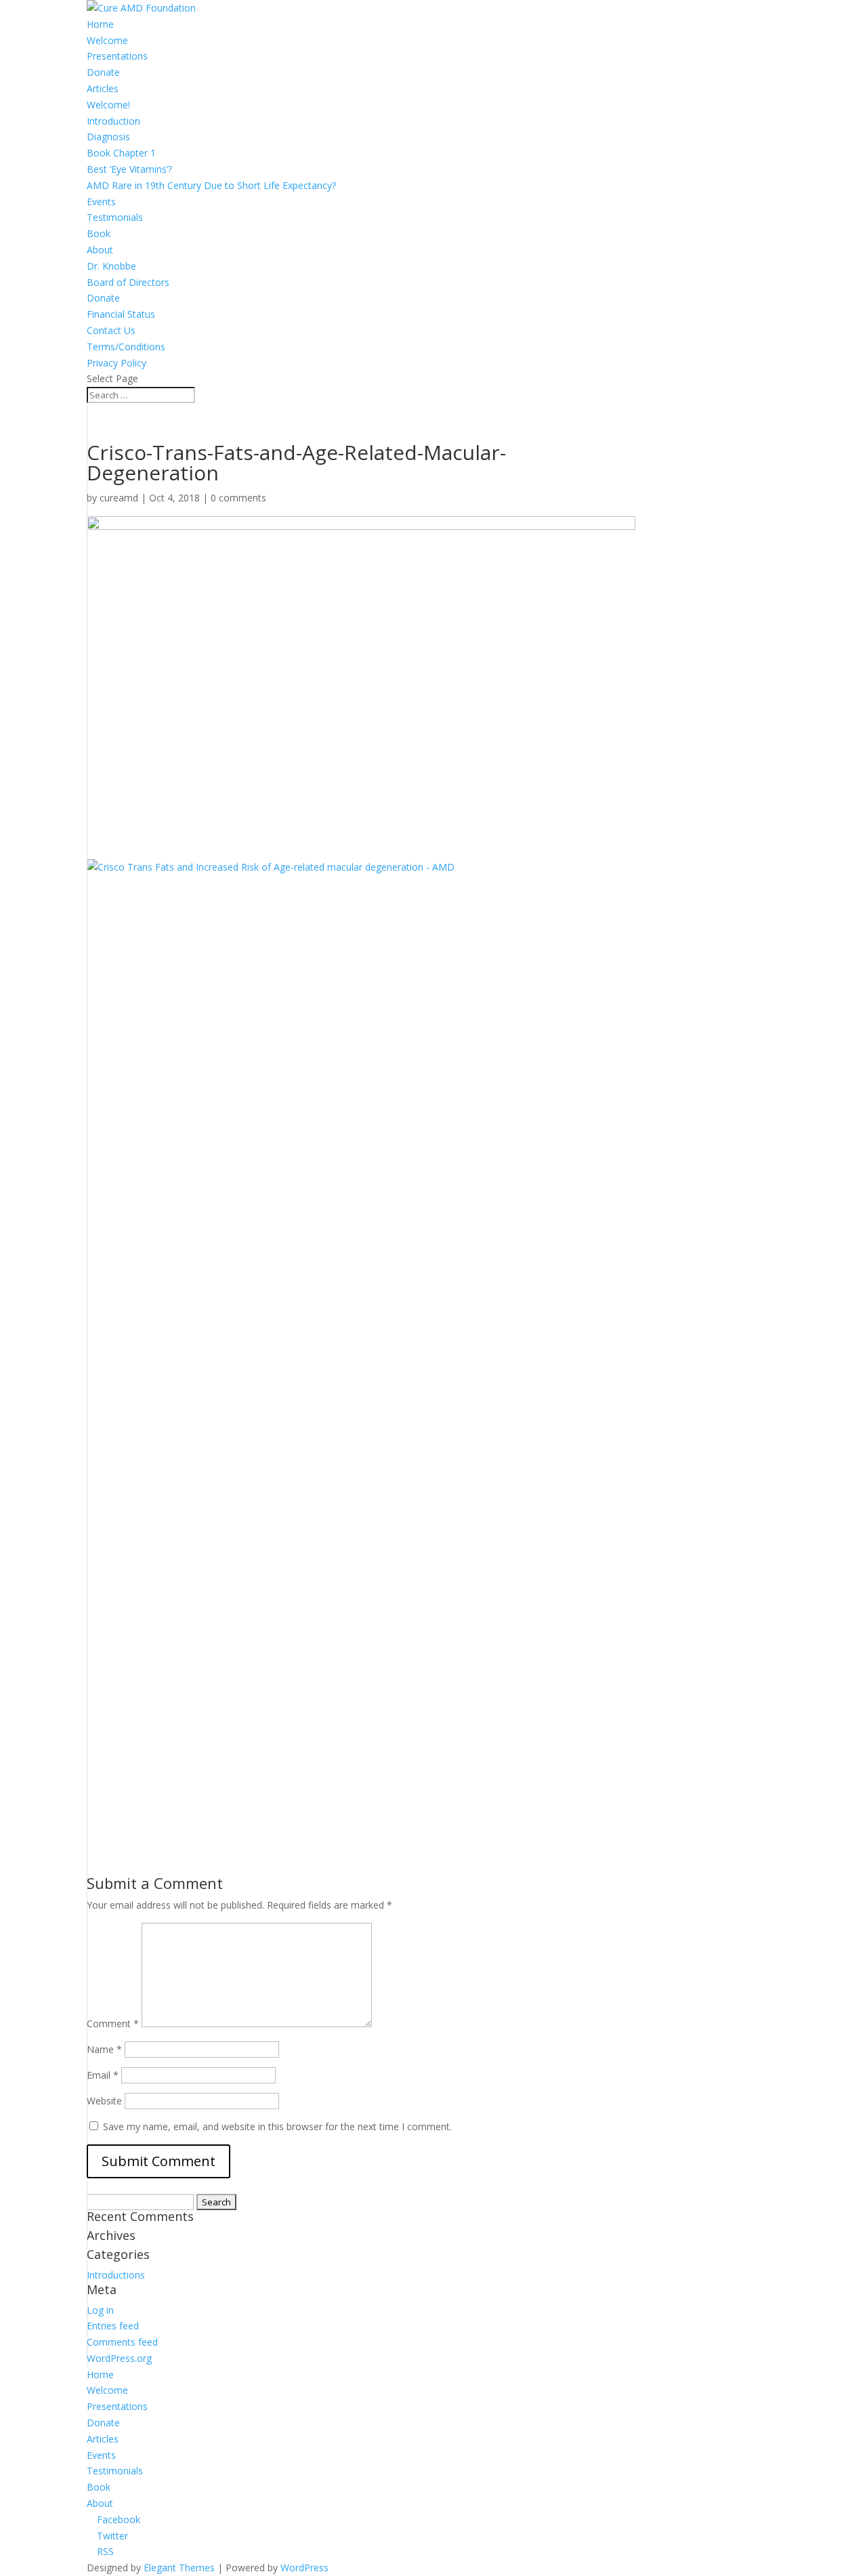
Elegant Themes (179, 2568)
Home (100, 24)
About (100, 250)
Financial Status (121, 314)
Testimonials (115, 217)
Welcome (107, 40)
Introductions (116, 2275)
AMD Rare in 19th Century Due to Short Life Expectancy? (211, 185)
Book (99, 233)
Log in (100, 2310)
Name (104, 2049)
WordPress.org (119, 2358)
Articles (103, 88)
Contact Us (111, 330)
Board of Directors (128, 282)
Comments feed (122, 2342)
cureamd (119, 498)
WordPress (304, 2568)
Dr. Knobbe (111, 266)
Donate (103, 72)
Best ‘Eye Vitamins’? (129, 169)
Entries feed (113, 2326)
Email (103, 2075)
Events (101, 202)
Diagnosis (108, 137)
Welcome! (108, 105)
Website (104, 2101)
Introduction (113, 121)
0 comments (238, 498)
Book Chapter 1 (121, 153)
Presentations (117, 56)
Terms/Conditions (126, 347)
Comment (113, 2023)
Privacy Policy (117, 363)
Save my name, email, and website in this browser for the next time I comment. (277, 2126)
